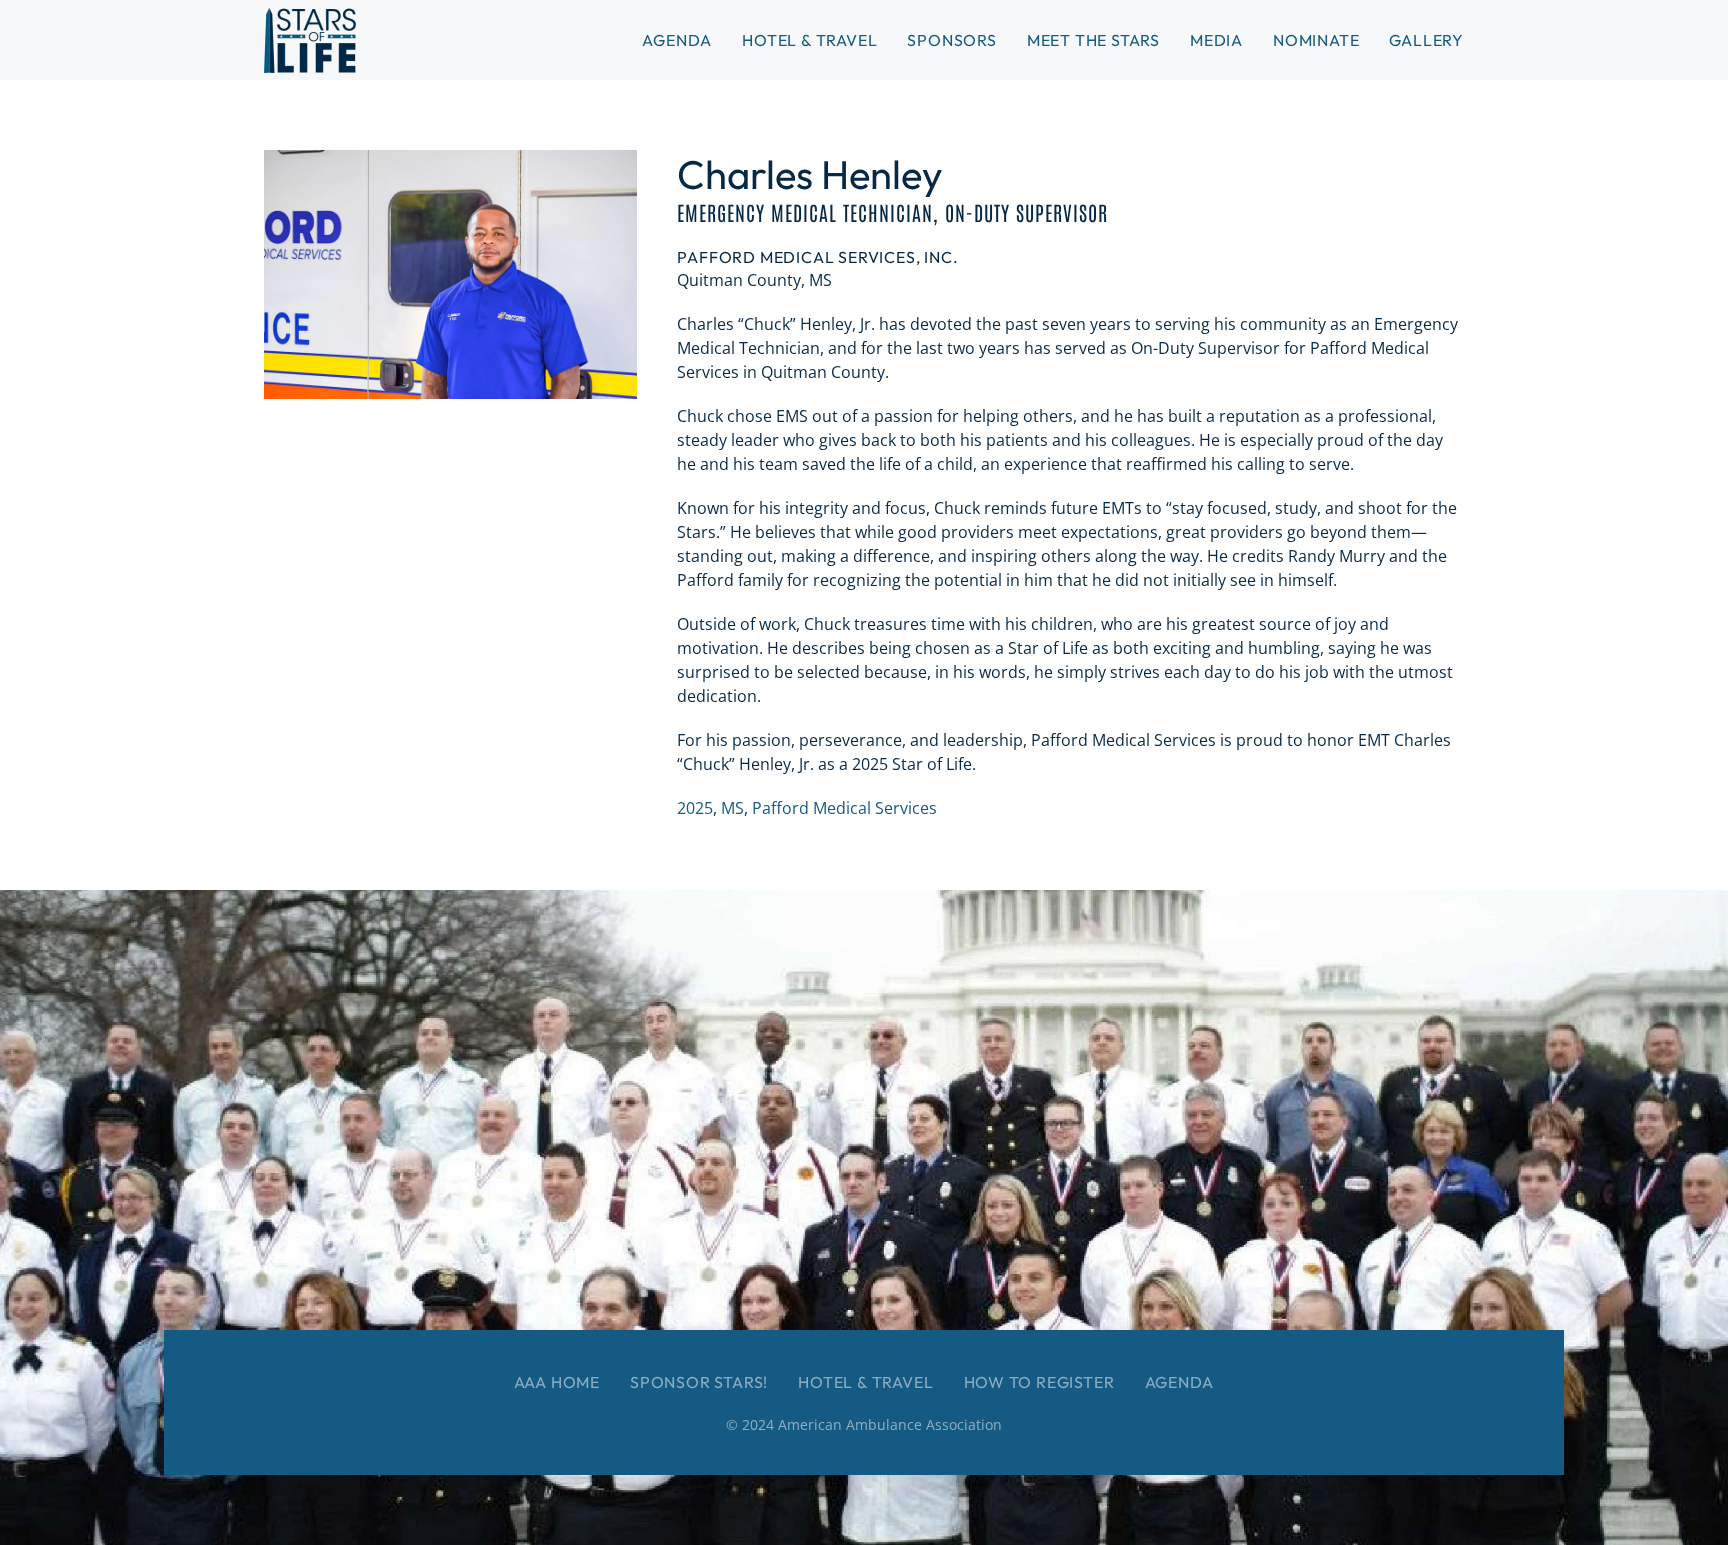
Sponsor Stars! (699, 1382)
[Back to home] (310, 40)
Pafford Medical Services (844, 808)
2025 (695, 808)
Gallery (1426, 40)
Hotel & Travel (809, 40)
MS (732, 808)
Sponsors (951, 40)
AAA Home (557, 1382)
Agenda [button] (677, 40)
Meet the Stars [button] (1093, 40)
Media (1216, 40)
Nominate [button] (1316, 40)
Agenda (1180, 1382)
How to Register (1039, 1382)
